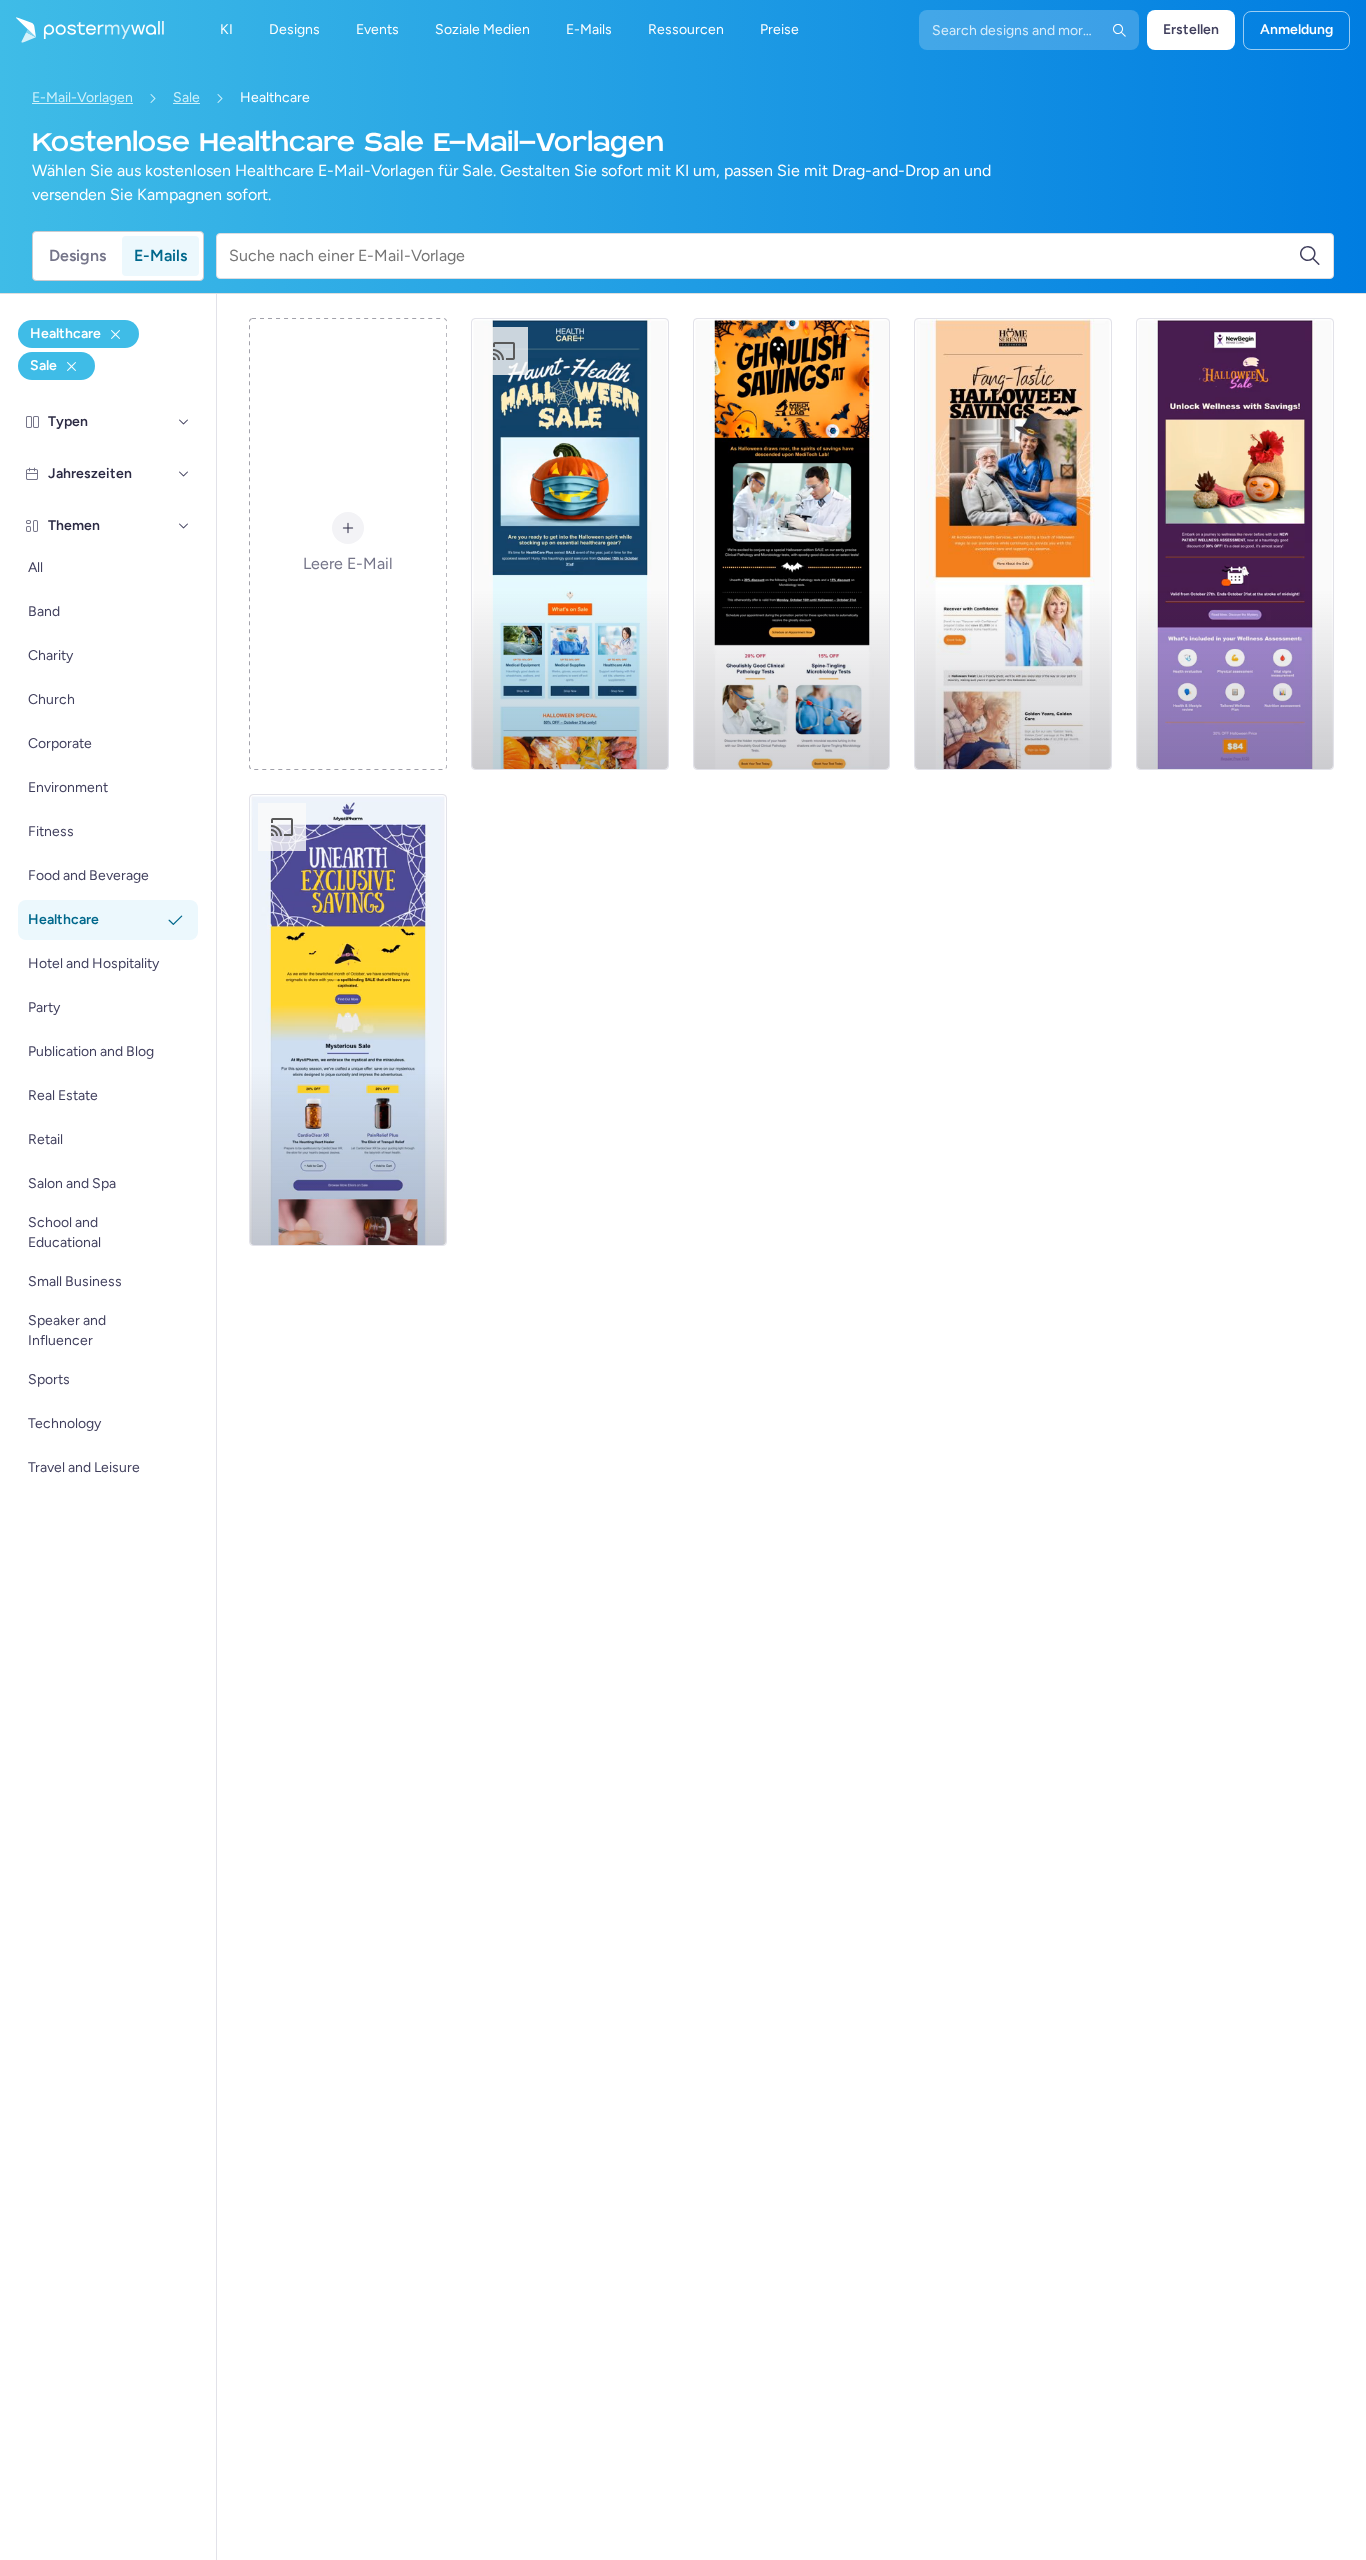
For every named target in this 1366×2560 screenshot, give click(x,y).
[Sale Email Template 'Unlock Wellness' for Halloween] (1235, 544)
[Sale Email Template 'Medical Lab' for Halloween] (792, 544)
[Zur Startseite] (82, 30)
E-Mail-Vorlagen (82, 97)
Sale (186, 97)
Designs (77, 255)
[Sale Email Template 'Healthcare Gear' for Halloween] (570, 544)
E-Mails (160, 255)
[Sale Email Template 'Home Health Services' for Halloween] (1013, 544)
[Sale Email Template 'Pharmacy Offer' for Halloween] (348, 1020)
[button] (184, 422)
